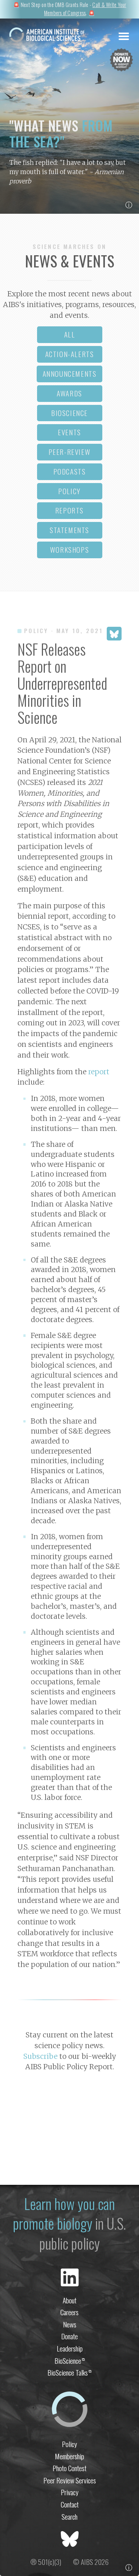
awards (69, 393)
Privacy (70, 2492)
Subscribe (40, 2056)
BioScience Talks (69, 2372)
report (99, 1072)
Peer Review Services (70, 2480)
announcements (70, 374)
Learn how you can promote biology (64, 2214)
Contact (70, 2504)
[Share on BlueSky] (114, 634)
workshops (69, 550)
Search (69, 2517)
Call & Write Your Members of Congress (85, 9)
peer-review (70, 452)
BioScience (70, 2361)
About (69, 2300)
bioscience (69, 413)
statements (69, 530)
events (69, 432)
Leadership (70, 2348)
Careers (69, 2312)
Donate (69, 2336)
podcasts (70, 471)
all (70, 334)
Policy (69, 2444)
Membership (69, 2456)
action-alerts (70, 354)
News (70, 2324)
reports (69, 510)
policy (69, 491)
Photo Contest (69, 2468)
